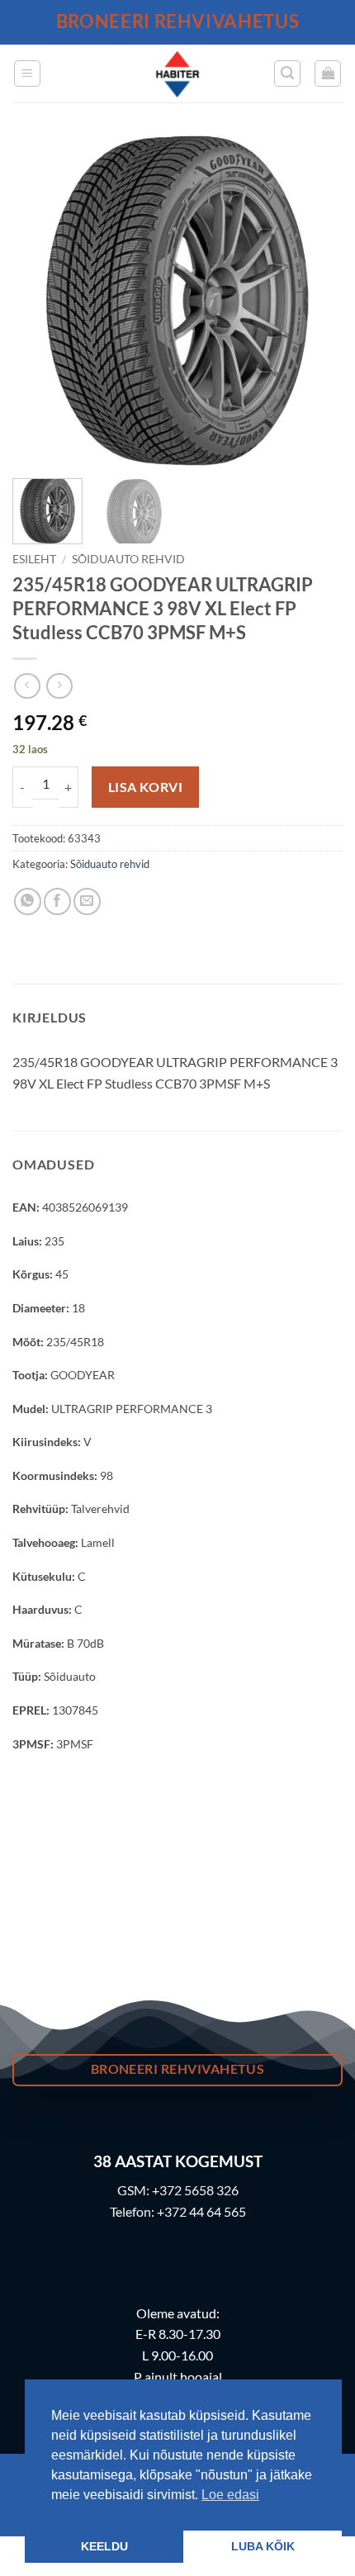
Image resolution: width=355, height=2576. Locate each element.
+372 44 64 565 (201, 2211)
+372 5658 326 (195, 2190)
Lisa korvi (146, 787)
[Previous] (40, 301)
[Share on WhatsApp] (28, 901)
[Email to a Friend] (87, 901)
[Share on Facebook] (57, 901)
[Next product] (27, 686)
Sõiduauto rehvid (128, 559)
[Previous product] (59, 686)
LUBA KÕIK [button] (263, 2546)
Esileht (34, 559)
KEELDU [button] (104, 2546)
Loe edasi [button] (230, 2495)
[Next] (315, 301)
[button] (27, 74)
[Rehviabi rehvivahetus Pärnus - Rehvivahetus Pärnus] (177, 74)
